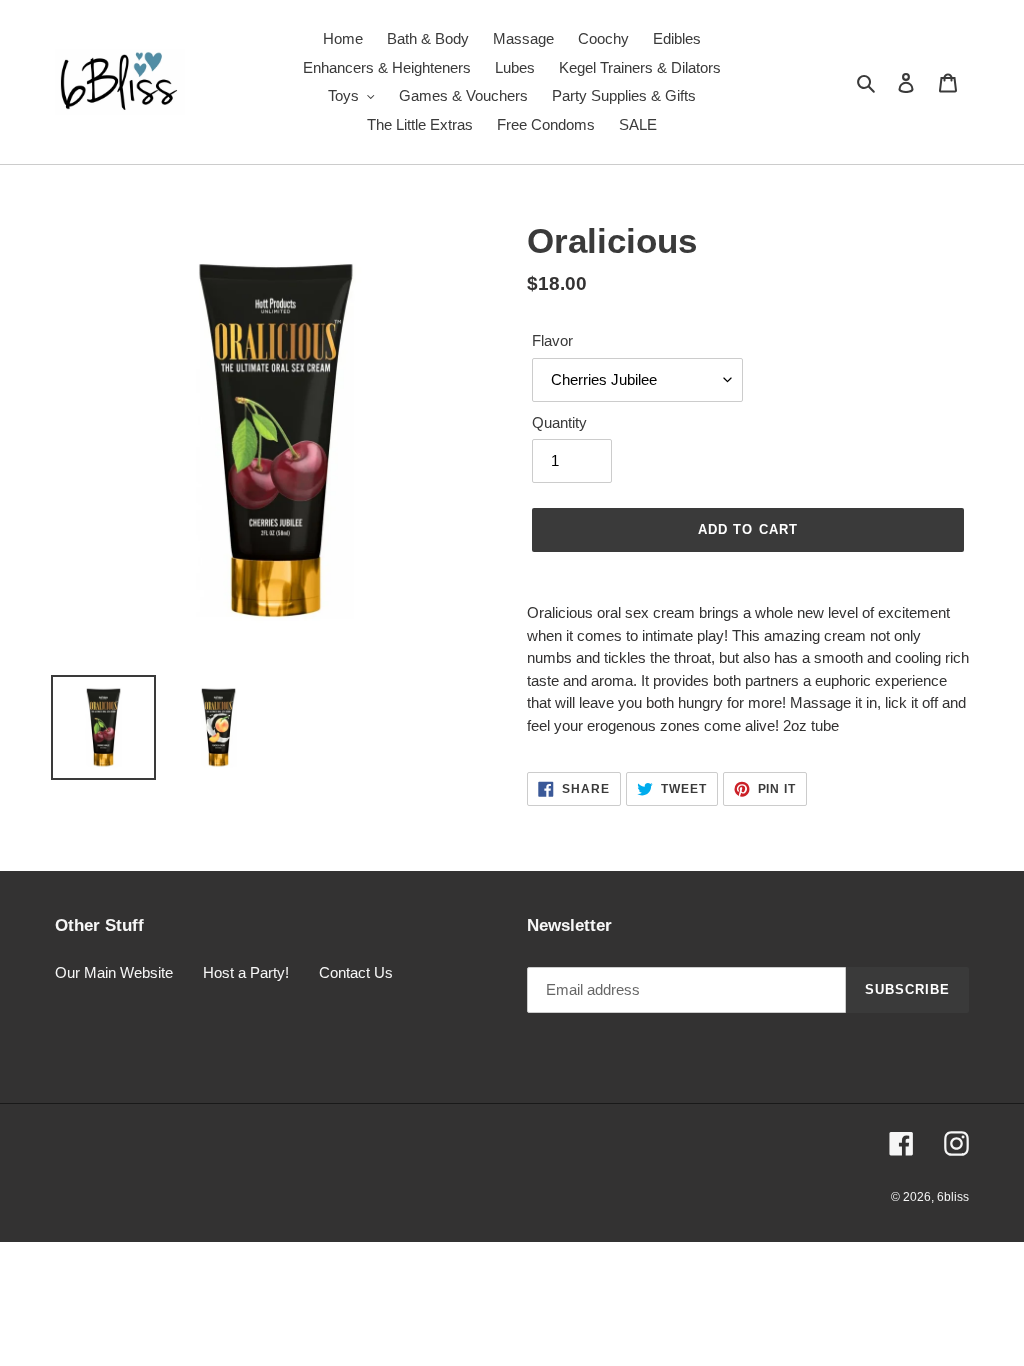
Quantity (559, 422)
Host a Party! (246, 972)
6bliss (953, 1197)
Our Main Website (114, 972)
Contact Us (356, 972)
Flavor (552, 340)
